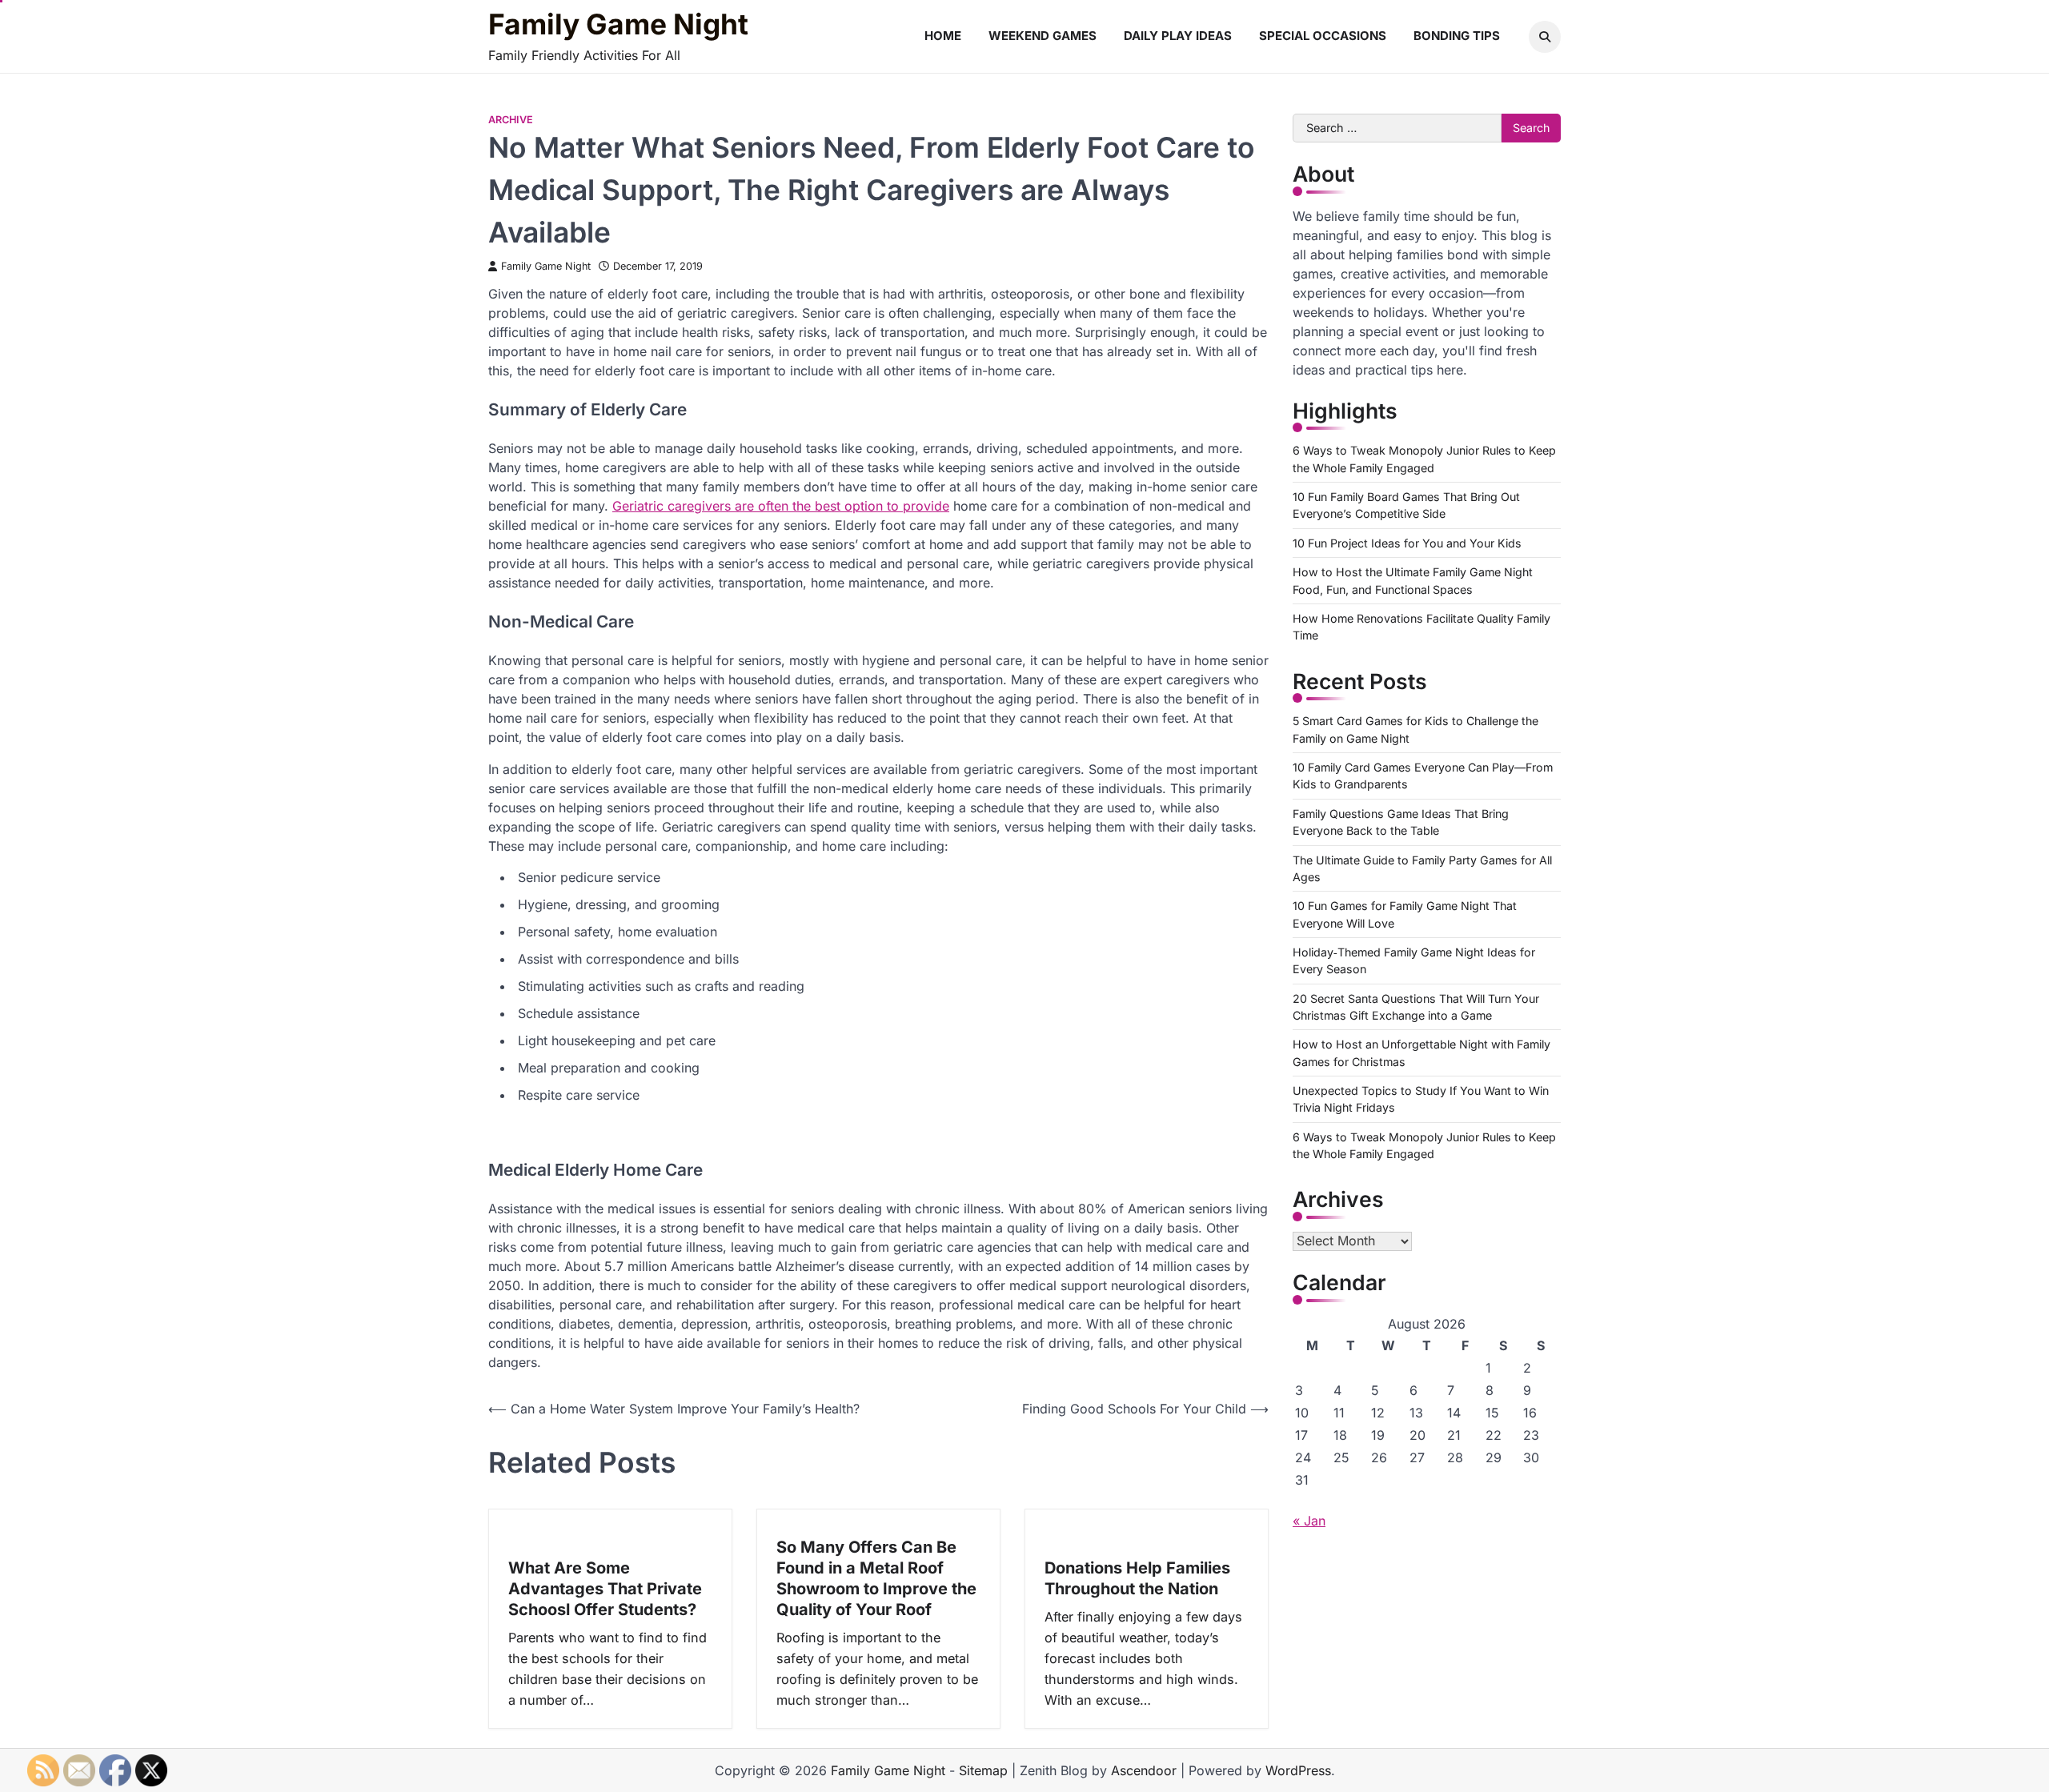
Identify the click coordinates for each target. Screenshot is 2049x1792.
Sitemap (983, 1770)
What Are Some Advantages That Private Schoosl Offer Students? (605, 1589)
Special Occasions (1323, 36)
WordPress (1298, 1770)
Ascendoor (1144, 1770)
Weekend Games (1043, 36)
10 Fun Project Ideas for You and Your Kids (1407, 543)
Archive (511, 120)
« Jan (1309, 1521)
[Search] (1545, 37)
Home (943, 36)
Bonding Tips (1457, 36)
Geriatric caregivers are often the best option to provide (781, 506)
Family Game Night (618, 25)
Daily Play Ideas (1178, 36)
